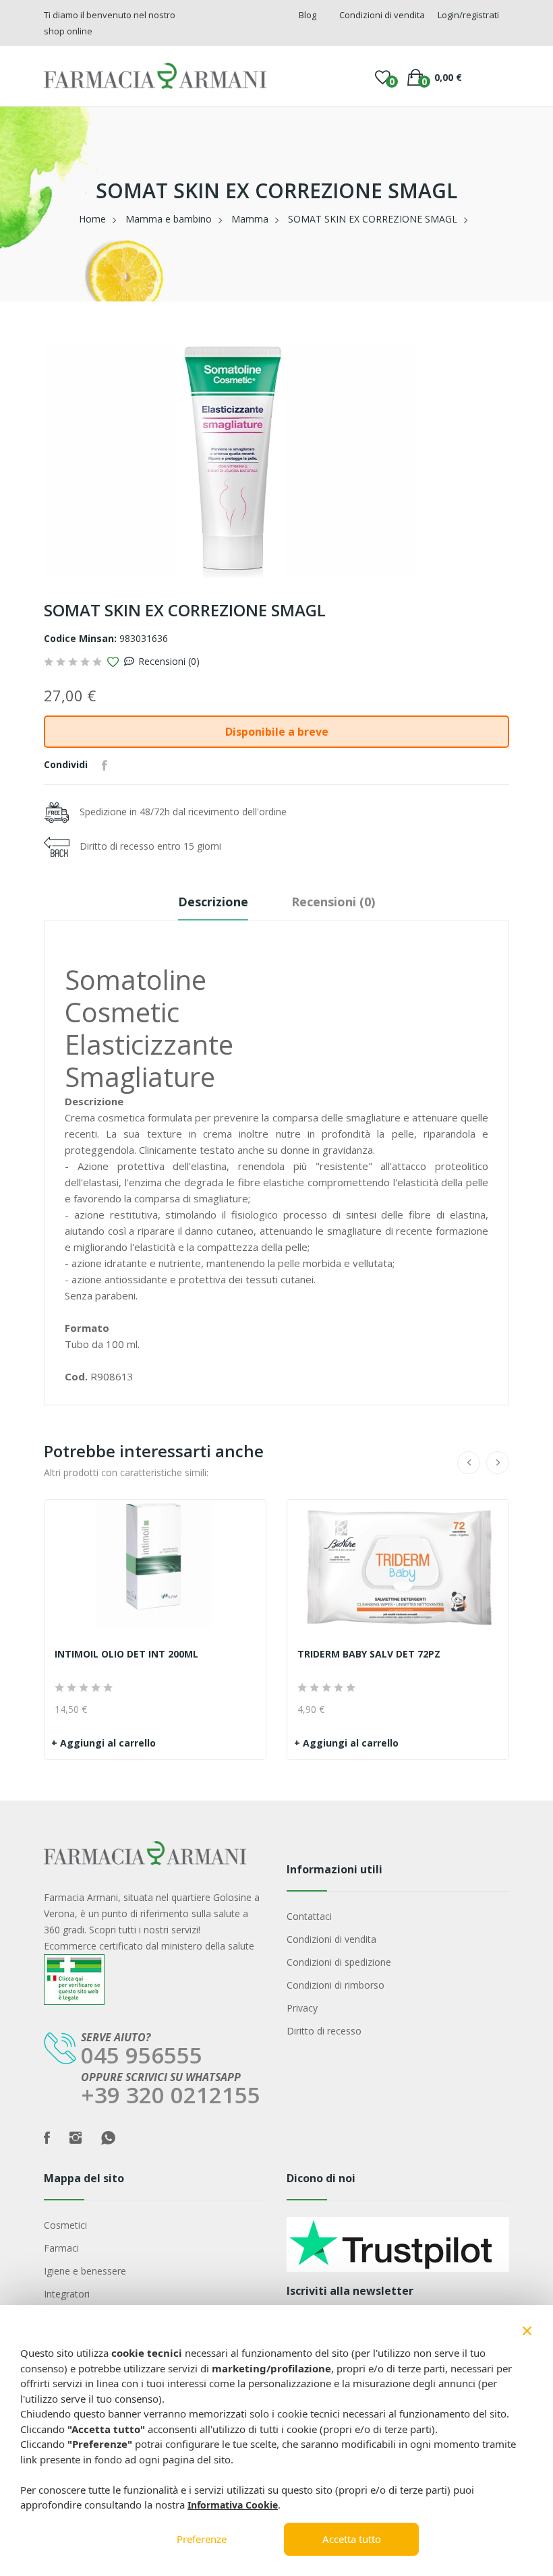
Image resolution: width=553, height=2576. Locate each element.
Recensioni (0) (169, 661)
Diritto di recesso (324, 2031)
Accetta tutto (352, 2539)
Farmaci (61, 2248)
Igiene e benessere (85, 2271)
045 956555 (142, 2055)
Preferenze (202, 2539)
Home (92, 219)
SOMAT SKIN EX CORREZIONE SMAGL (373, 219)
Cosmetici (65, 2225)
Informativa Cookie (233, 2505)
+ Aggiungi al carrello (104, 1743)
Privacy (302, 2008)
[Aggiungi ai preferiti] (113, 662)
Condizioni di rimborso (336, 1985)
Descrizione (213, 902)
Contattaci (309, 1916)
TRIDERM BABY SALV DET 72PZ (369, 1654)
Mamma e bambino (169, 219)
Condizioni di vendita (331, 1939)
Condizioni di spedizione (339, 1962)
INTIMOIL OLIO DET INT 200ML (126, 1654)
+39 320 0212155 (171, 2095)
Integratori (67, 2294)
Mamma (250, 219)
